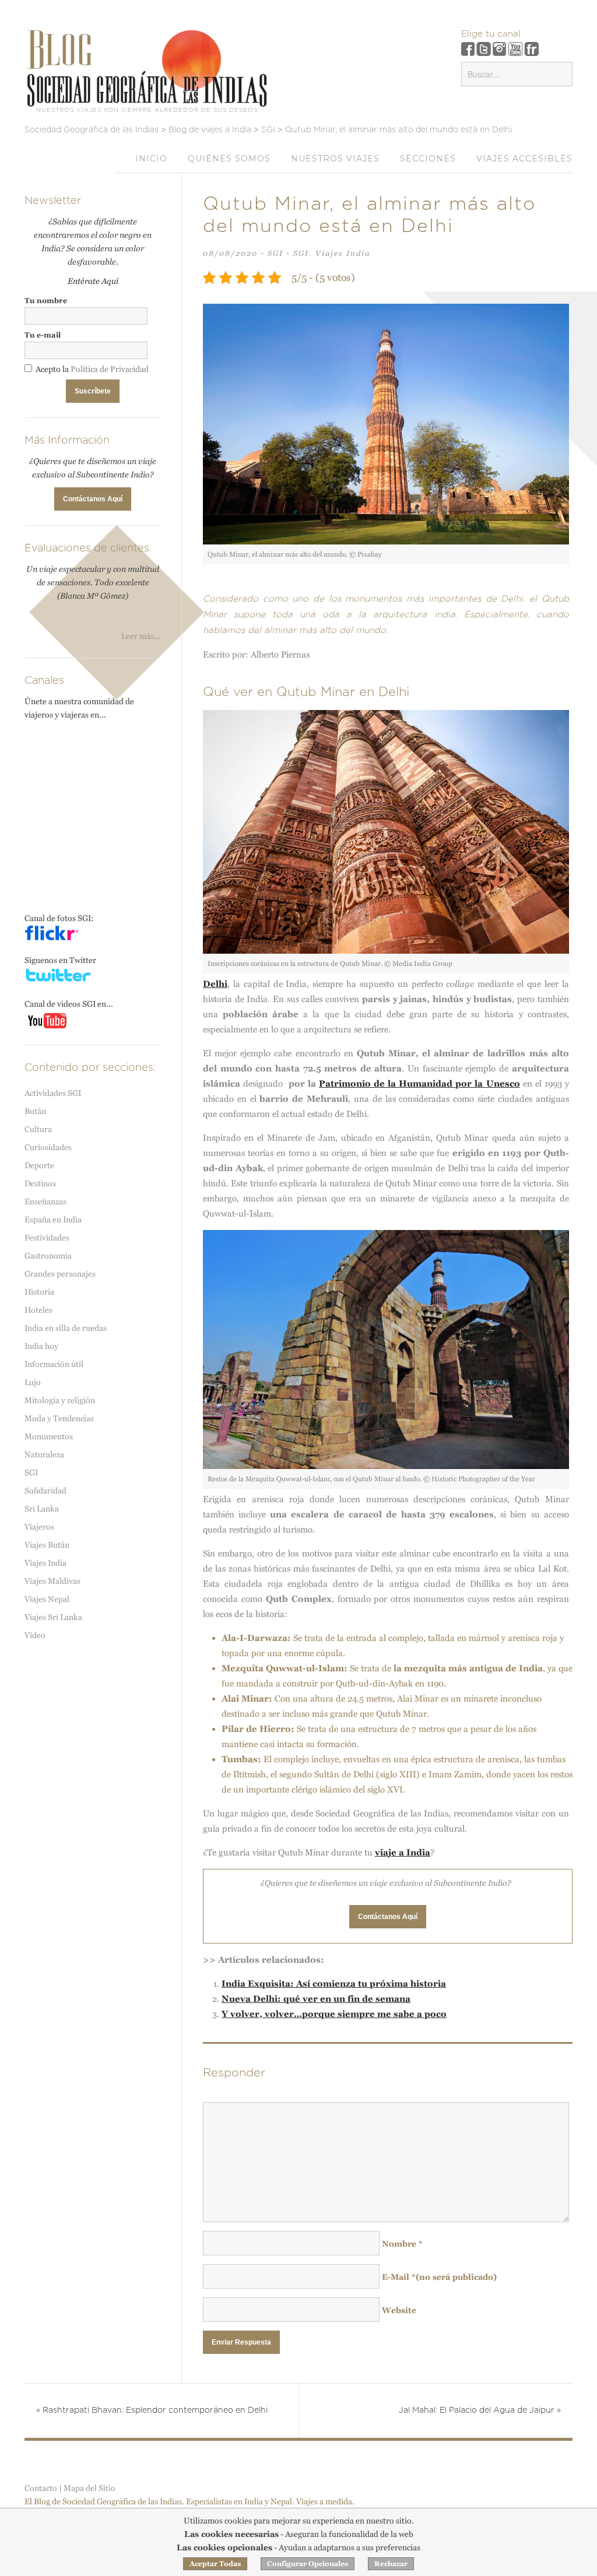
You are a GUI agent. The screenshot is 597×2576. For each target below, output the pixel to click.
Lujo (33, 1382)
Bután (35, 1111)
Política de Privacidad (110, 369)
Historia (39, 1292)
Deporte (39, 1165)
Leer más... (141, 636)
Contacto (41, 2488)
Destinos (40, 1183)
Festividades (47, 1238)
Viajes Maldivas (52, 1581)
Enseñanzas (45, 1201)
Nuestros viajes (335, 159)
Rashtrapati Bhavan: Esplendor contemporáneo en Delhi (152, 2410)
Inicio (151, 159)
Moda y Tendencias (59, 1418)
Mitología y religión (60, 1400)
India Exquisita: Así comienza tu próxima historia (334, 1983)
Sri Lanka (42, 1509)
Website (399, 2310)
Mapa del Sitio (89, 2488)
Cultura (38, 1129)
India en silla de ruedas (66, 1328)
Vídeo (35, 1635)
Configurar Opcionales (308, 2564)
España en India (53, 1220)
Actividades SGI (53, 1093)
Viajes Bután (47, 1545)
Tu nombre (46, 301)
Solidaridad (45, 1491)
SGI (275, 253)
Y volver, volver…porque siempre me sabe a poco (334, 2014)
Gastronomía (48, 1256)
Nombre (402, 2244)
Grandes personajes (60, 1274)
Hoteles (38, 1310)
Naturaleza (44, 1454)
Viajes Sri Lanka (53, 1617)
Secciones (428, 159)
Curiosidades (48, 1147)
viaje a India (403, 1852)
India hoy (41, 1346)
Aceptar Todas (215, 2564)
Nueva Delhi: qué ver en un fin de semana (316, 1999)
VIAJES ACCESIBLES (524, 159)
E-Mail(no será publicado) (439, 2277)
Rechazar (391, 2564)
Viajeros (39, 1527)
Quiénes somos (229, 159)
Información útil (54, 1364)
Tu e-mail (43, 335)
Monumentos (49, 1436)
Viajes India (343, 253)
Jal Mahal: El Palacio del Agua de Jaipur (480, 2410)
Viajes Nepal (47, 1599)
